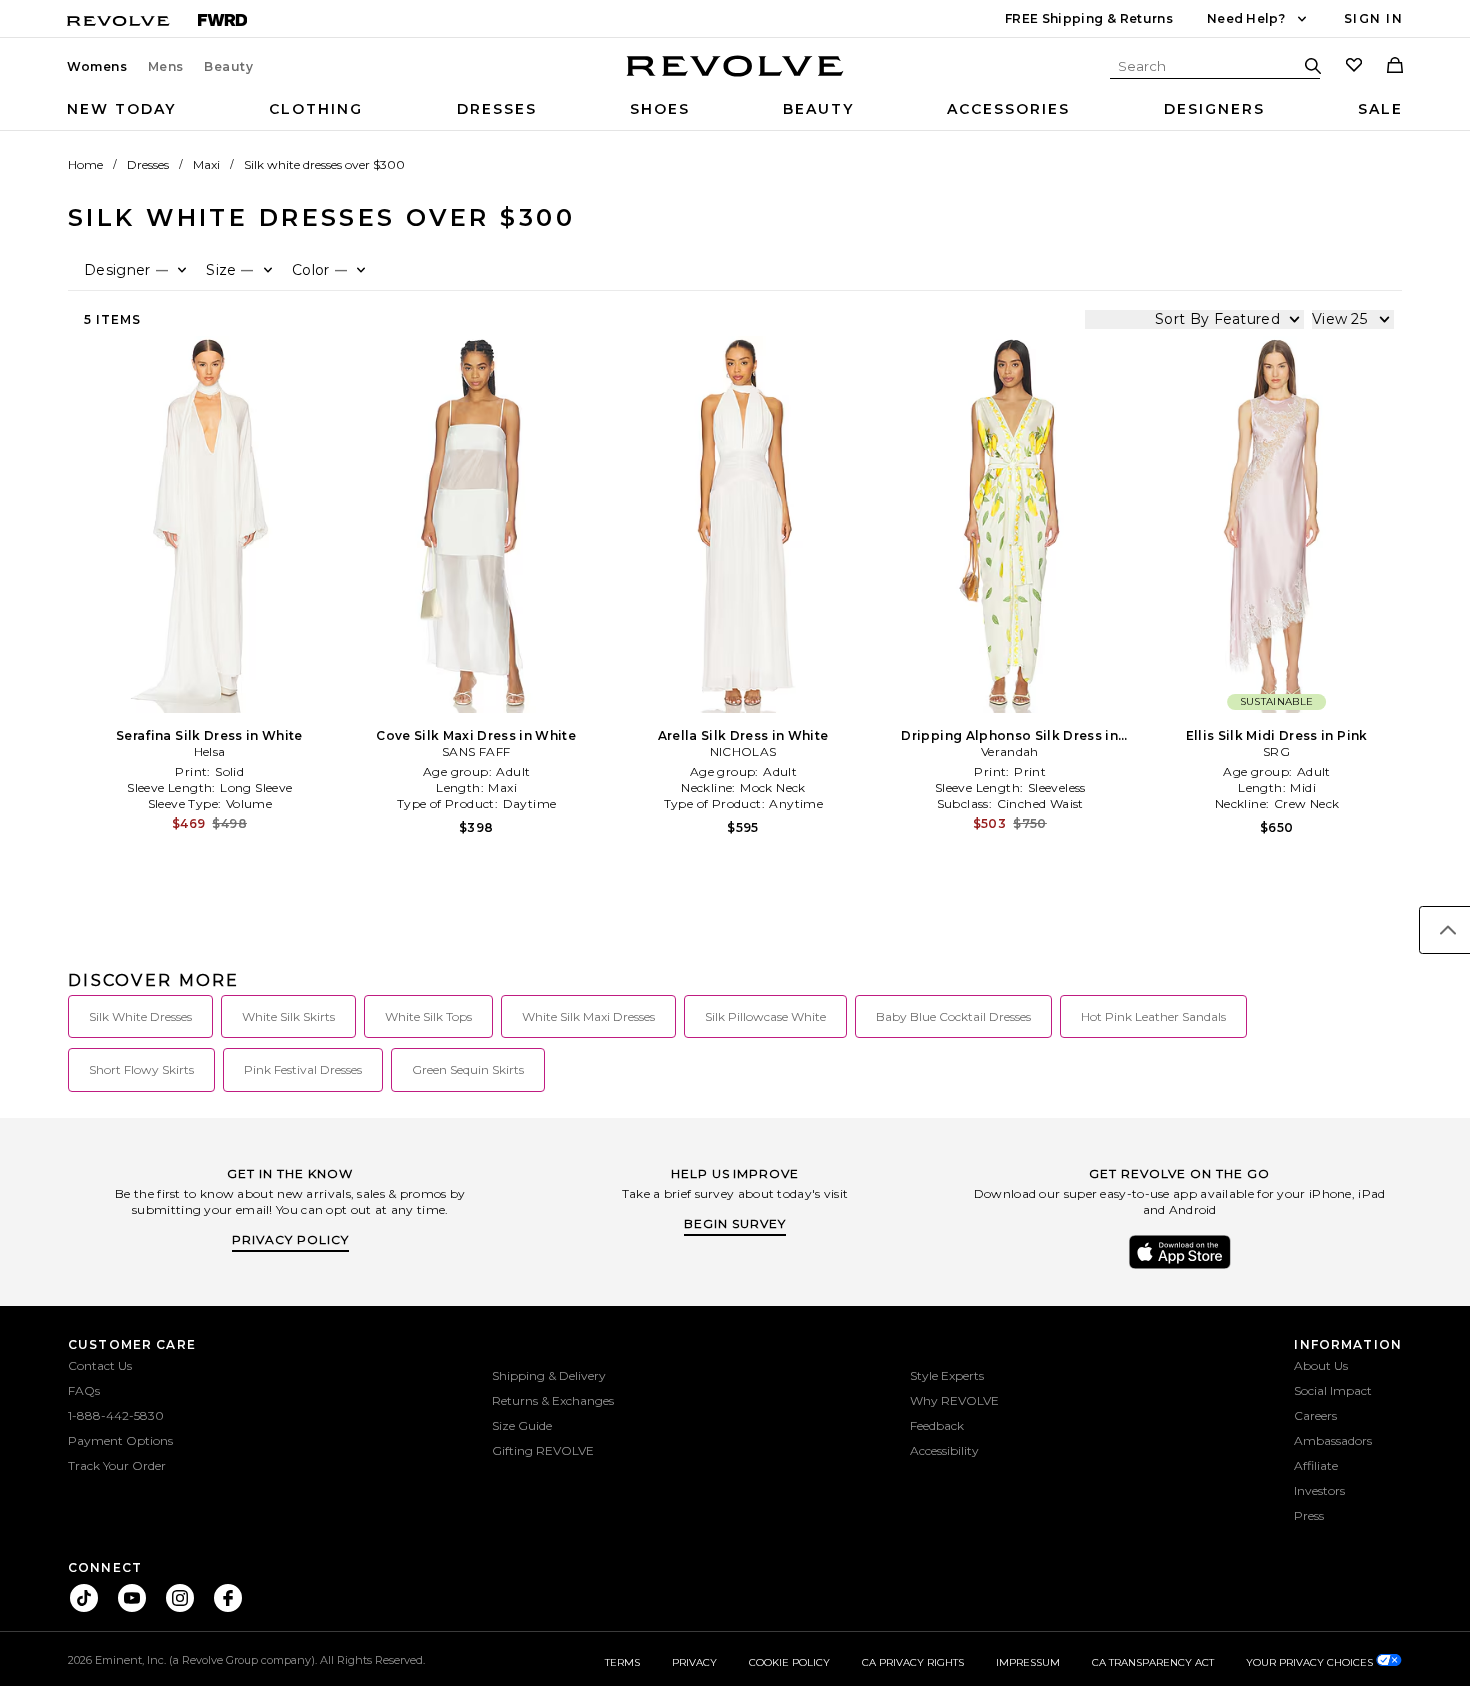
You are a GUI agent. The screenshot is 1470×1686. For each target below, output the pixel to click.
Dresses (497, 109)
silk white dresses (140, 1016)
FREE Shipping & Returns (1089, 18)
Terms (622, 1662)
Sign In (1373, 18)
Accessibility (944, 1450)
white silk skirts (288, 1016)
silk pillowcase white (765, 1016)
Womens (97, 67)
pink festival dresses (303, 1069)
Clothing (316, 109)
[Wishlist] (1354, 67)
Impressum (1028, 1662)
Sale (1380, 109)
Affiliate (1316, 1465)
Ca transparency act (1153, 1662)
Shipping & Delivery (549, 1375)
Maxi (206, 164)
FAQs (84, 1390)
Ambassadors (1333, 1440)
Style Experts (947, 1375)
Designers (1214, 109)
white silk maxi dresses (588, 1016)
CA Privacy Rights (913, 1662)
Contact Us (100, 1365)
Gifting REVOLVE (543, 1450)
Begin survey (735, 1223)
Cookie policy (789, 1662)
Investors (1319, 1490)
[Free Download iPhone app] (1180, 1267)
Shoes (660, 109)
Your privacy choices (1311, 1662)
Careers (1315, 1415)
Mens (166, 67)
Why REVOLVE (954, 1400)
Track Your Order (117, 1465)
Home (85, 164)
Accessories (1008, 109)
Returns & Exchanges (553, 1400)
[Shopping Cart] (1395, 67)
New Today (121, 109)
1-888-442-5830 (116, 1415)
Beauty (229, 67)
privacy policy (290, 1239)
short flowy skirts (141, 1069)
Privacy (694, 1662)
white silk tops (428, 1016)
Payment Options (120, 1440)
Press (1309, 1515)
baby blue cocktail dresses (953, 1016)
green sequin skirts (468, 1069)
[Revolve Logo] (735, 77)
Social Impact (1333, 1390)
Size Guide (522, 1425)
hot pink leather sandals (1153, 1016)
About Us (1321, 1365)
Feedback (937, 1425)
